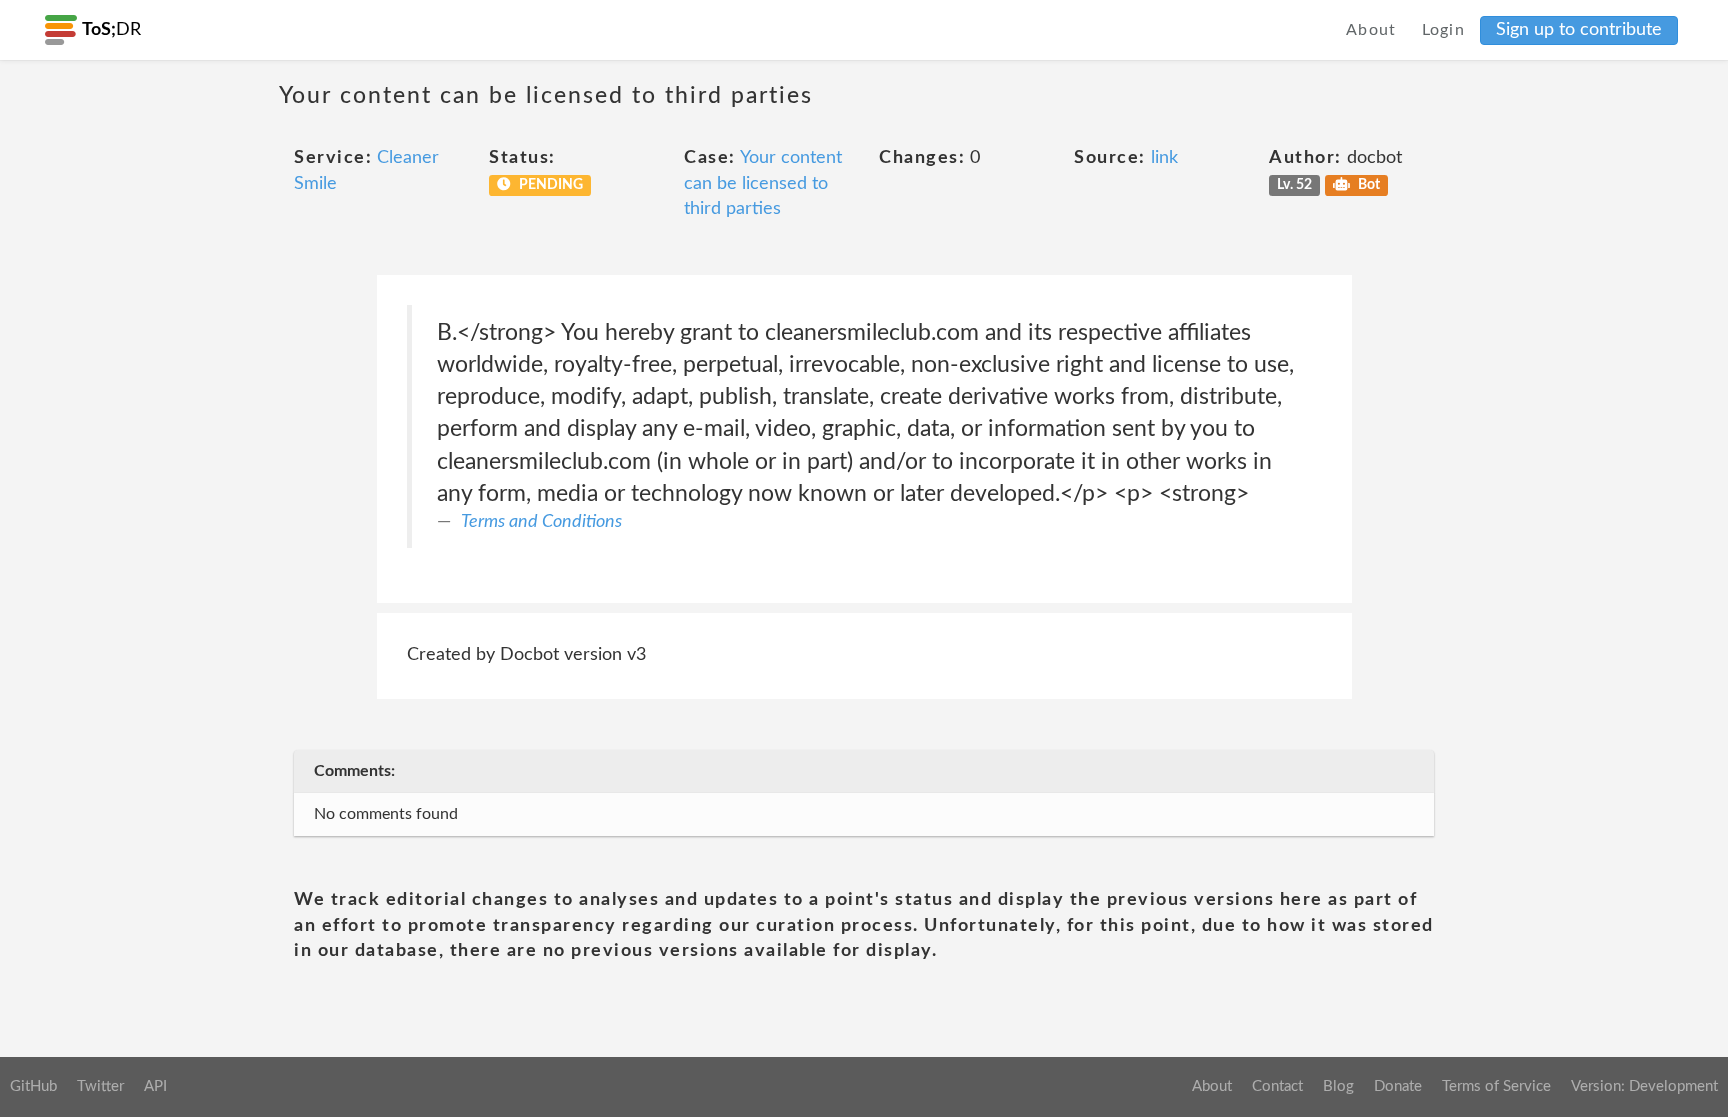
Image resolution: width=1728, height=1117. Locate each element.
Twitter (100, 1086)
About (1371, 30)
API (155, 1086)
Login (1444, 30)
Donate (1398, 1086)
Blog (1338, 1086)
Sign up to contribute (1579, 30)
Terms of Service (1496, 1086)
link (1164, 158)
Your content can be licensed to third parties (763, 183)
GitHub (33, 1086)
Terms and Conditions (541, 522)
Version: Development (1644, 1086)
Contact (1277, 1086)
